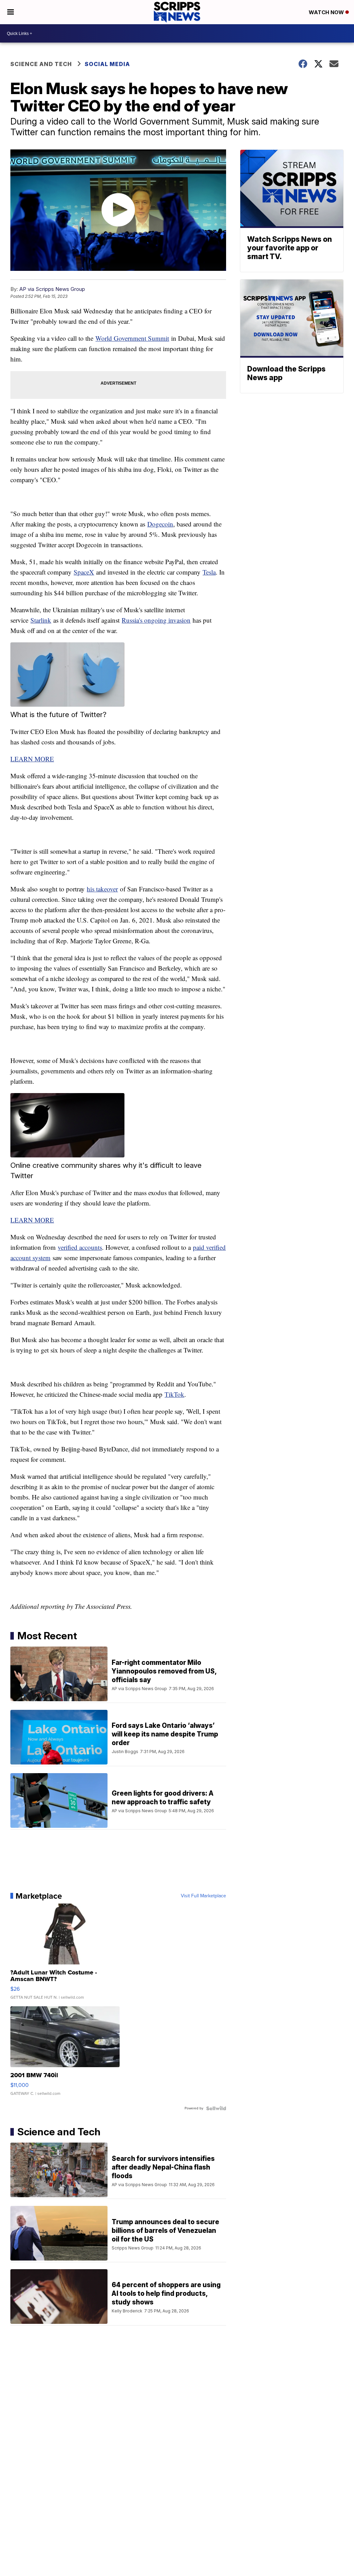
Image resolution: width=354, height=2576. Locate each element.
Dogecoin (160, 524)
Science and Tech (41, 64)
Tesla (209, 572)
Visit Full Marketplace (203, 1896)
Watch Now (327, 12)
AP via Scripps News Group (52, 289)
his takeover (102, 889)
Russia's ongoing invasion (156, 620)
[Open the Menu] (11, 12)
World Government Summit (132, 338)
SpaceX (84, 572)
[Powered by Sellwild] (216, 2108)
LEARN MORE (32, 759)
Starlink (41, 620)
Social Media (107, 64)
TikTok (174, 1394)
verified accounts (80, 1247)
